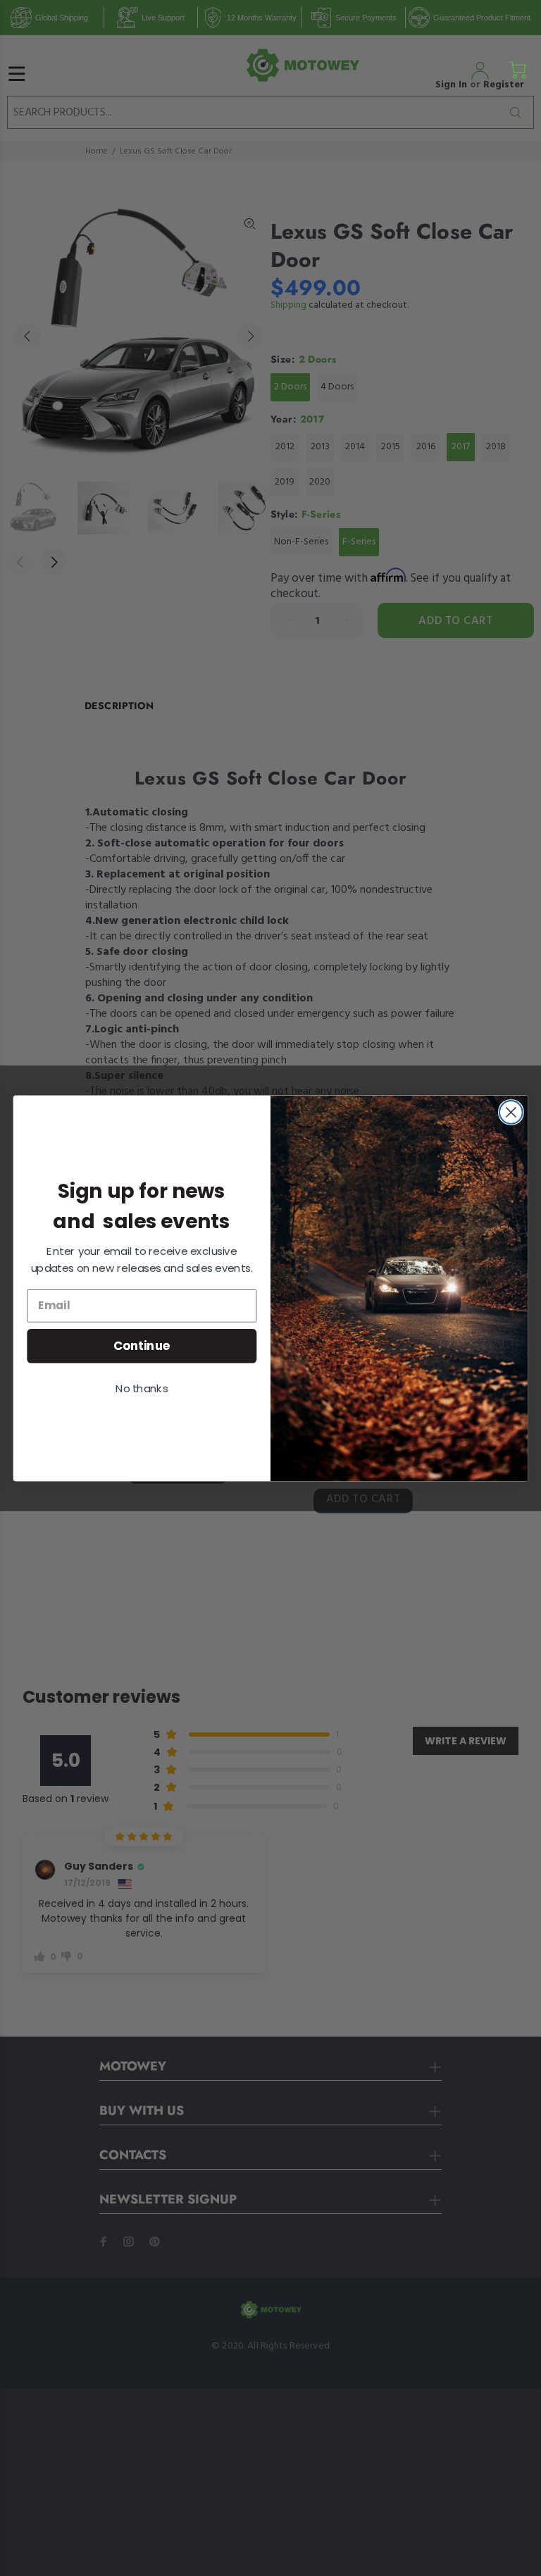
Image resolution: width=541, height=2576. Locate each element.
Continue (142, 1345)
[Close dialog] (511, 1112)
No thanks (142, 1388)
